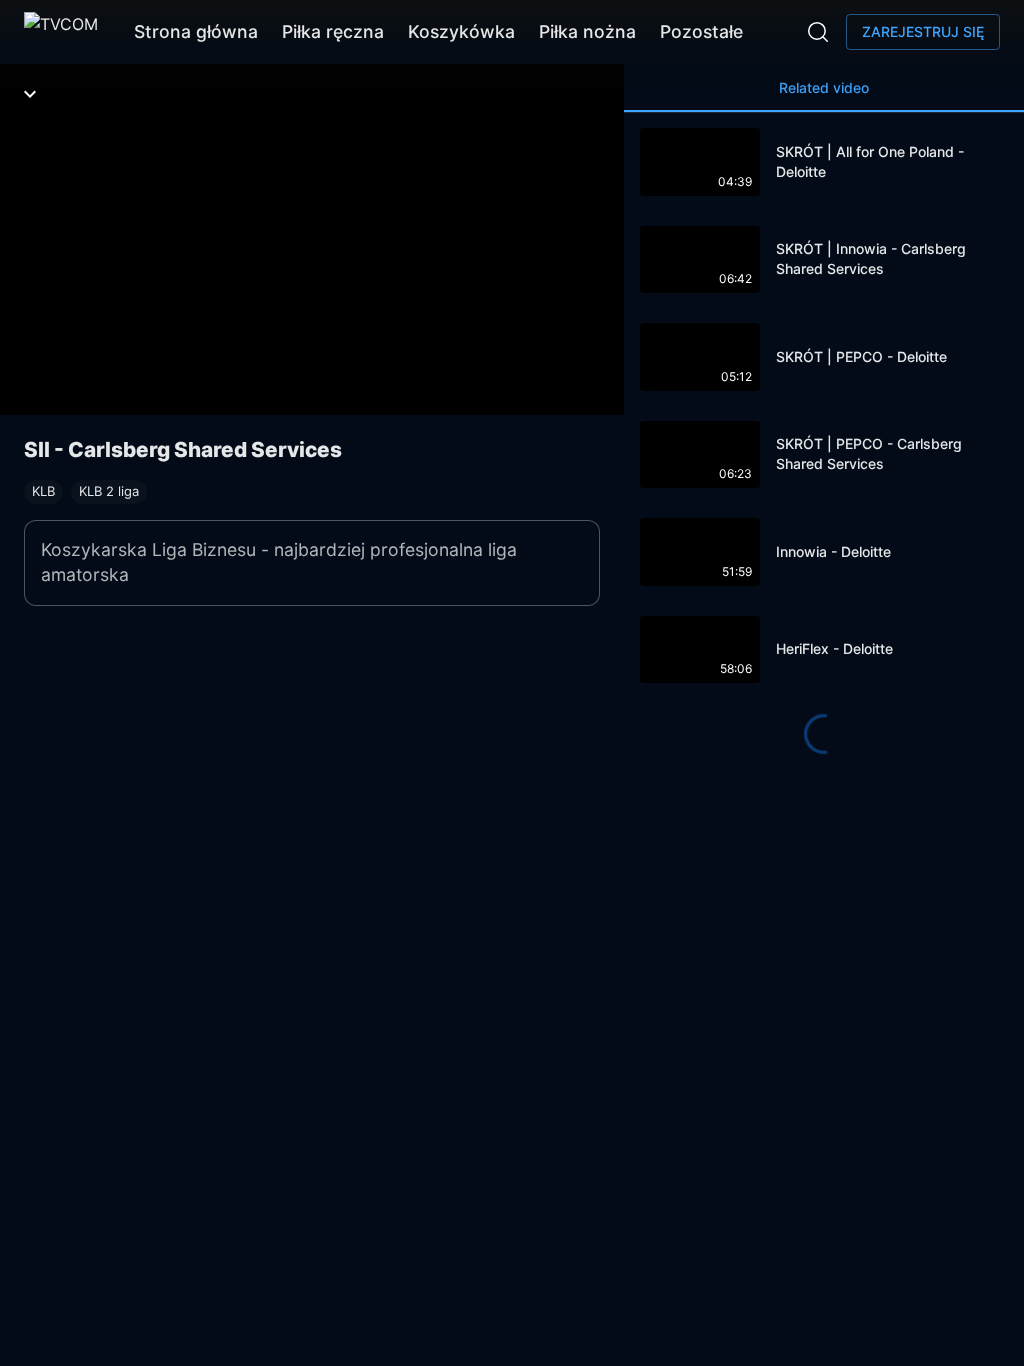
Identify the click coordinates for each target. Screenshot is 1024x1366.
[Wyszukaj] (818, 32)
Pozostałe (701, 31)
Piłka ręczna (333, 31)
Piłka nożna (587, 31)
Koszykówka (461, 31)
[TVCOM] (61, 32)
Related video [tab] (824, 87)
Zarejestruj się (923, 31)
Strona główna (196, 31)
